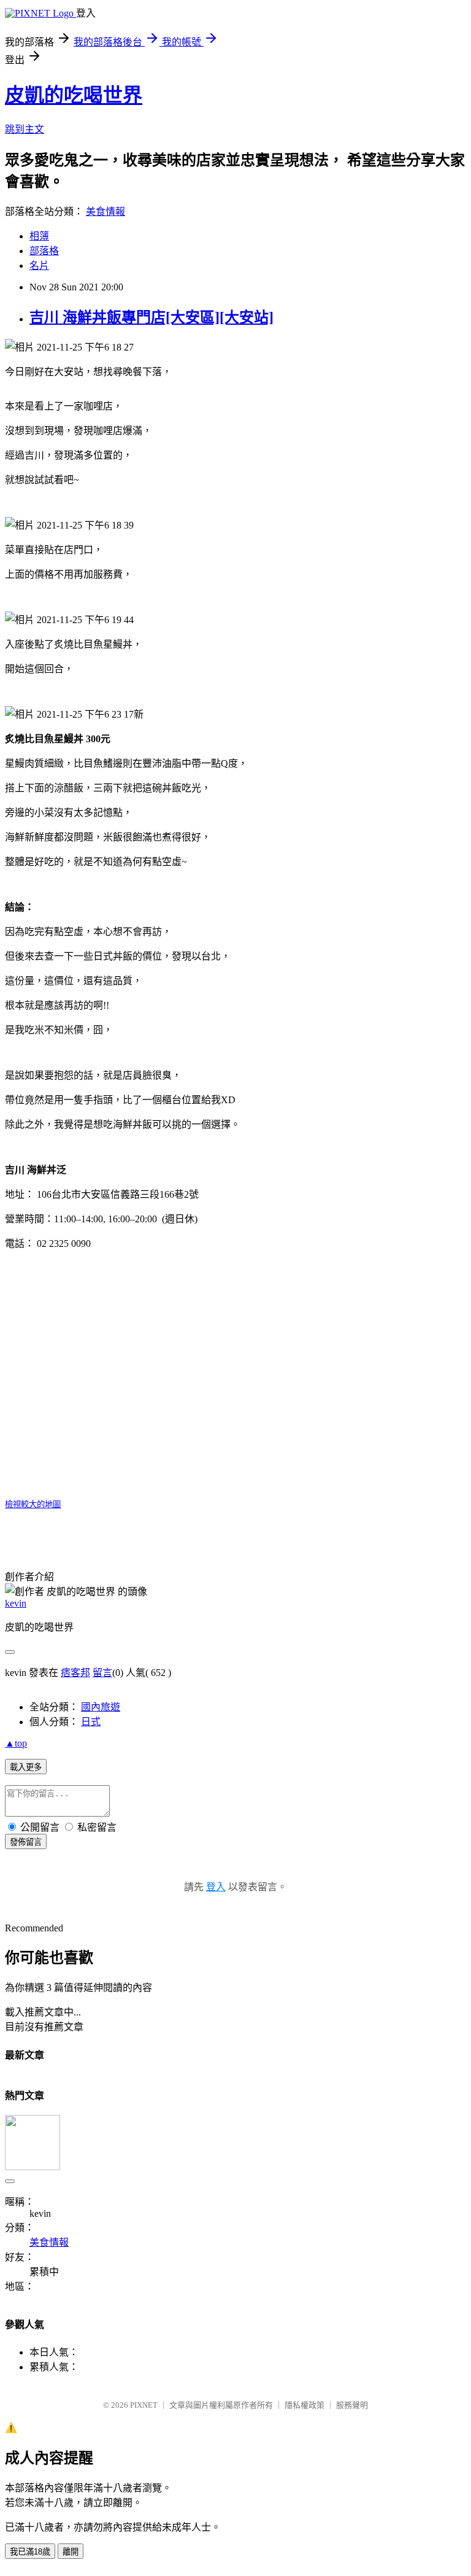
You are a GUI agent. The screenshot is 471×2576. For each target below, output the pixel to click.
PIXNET (144, 2405)
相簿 (39, 236)
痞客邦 (75, 1673)
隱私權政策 (304, 2405)
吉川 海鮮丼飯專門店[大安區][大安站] (151, 317)
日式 (91, 1722)
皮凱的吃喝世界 (74, 95)
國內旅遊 (101, 1707)
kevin (16, 1603)
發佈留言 (26, 1842)
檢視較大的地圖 (33, 1504)
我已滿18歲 (30, 2552)
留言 (102, 1673)
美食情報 (105, 211)
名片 (39, 266)
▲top (16, 1743)
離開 (71, 2552)
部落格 (44, 251)
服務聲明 (352, 2405)
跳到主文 (25, 129)
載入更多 (26, 1767)
